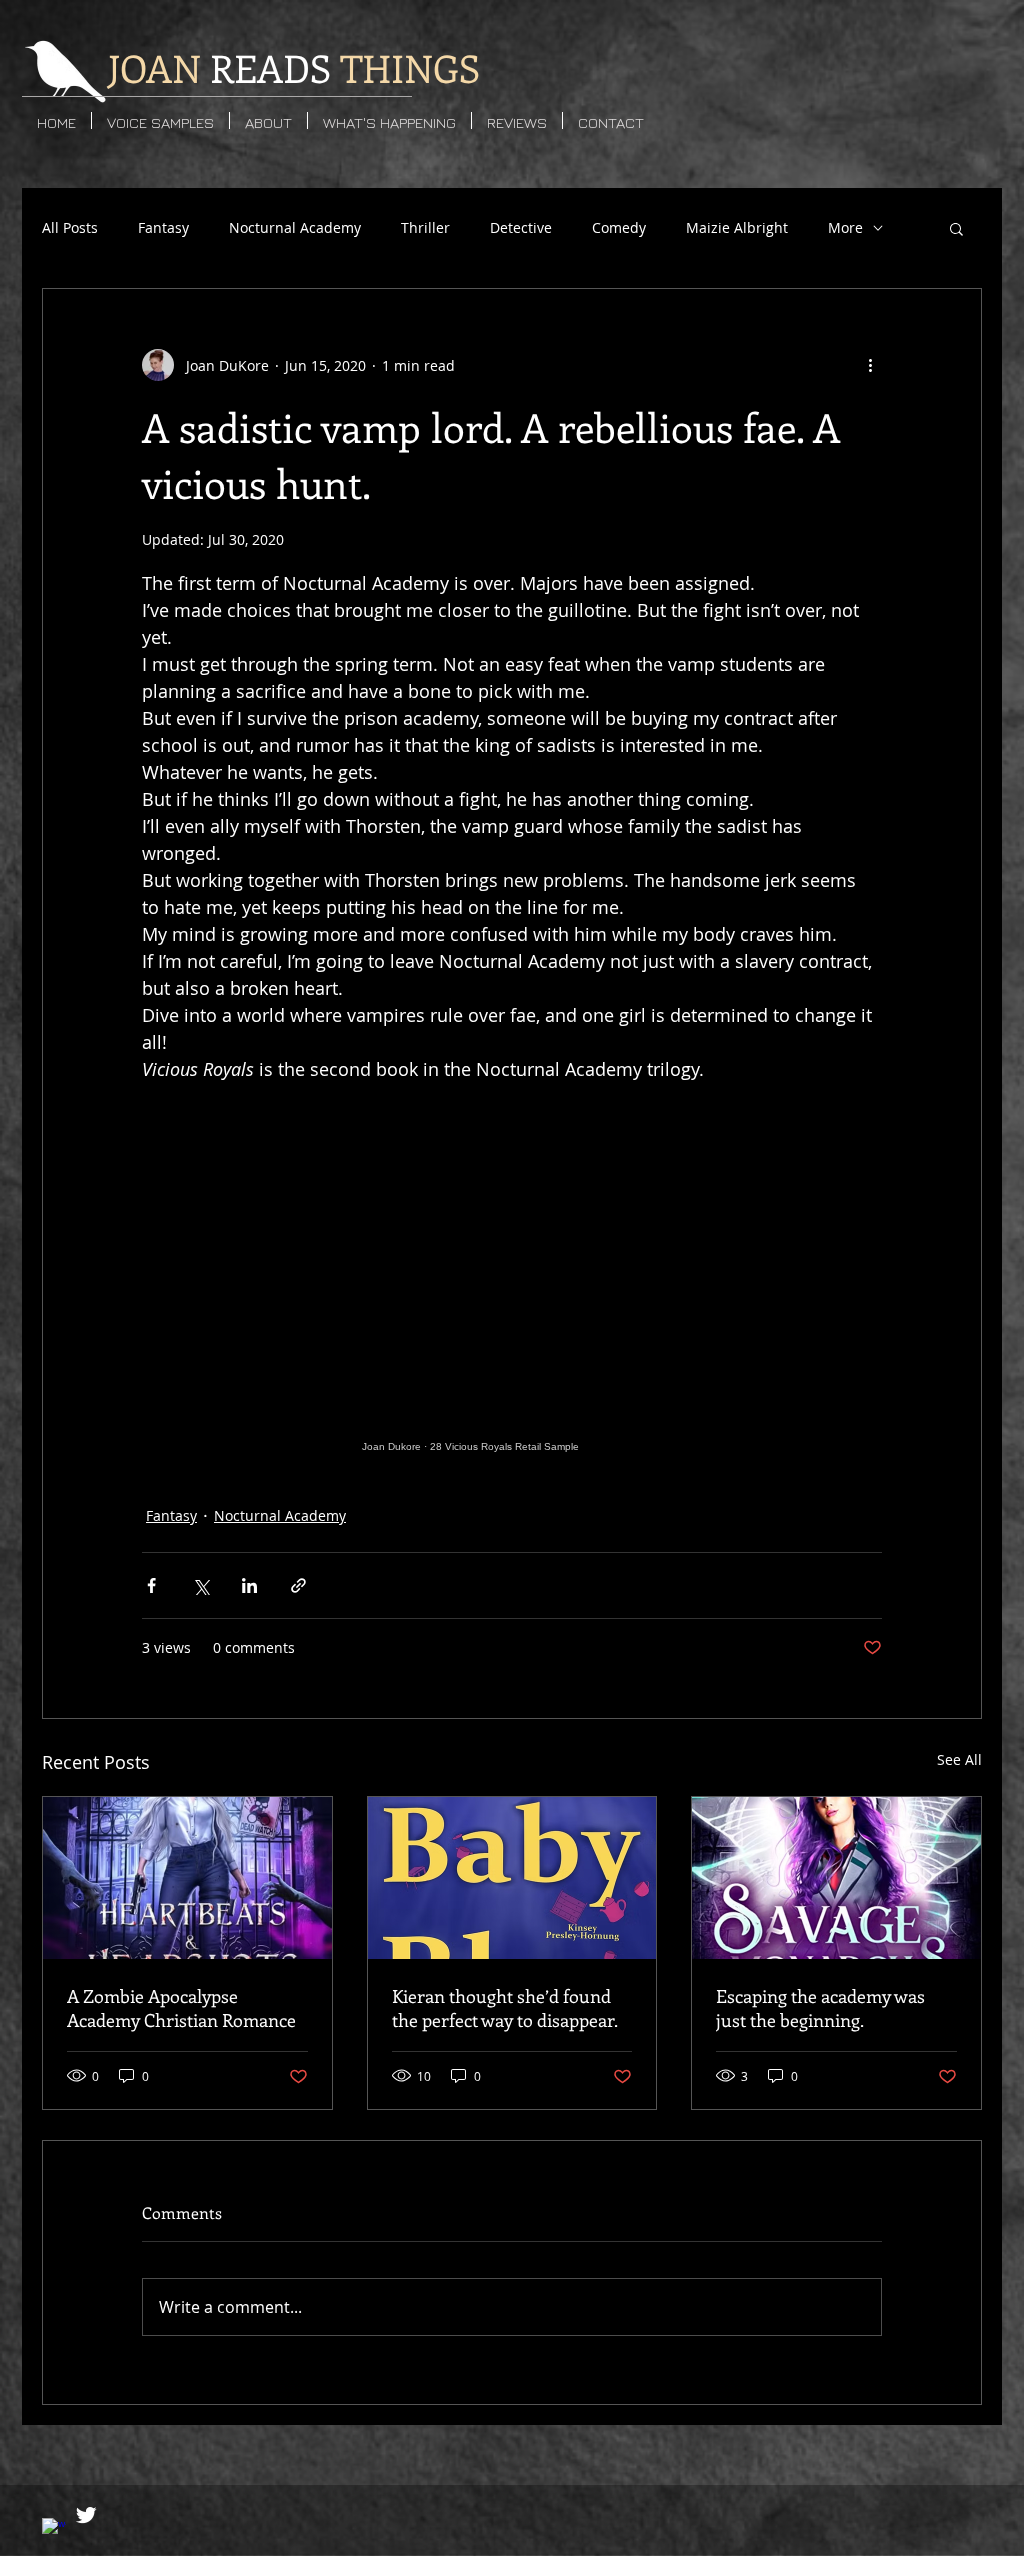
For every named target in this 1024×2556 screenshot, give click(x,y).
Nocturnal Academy (295, 227)
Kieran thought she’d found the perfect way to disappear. (505, 2008)
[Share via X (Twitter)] (200, 1585)
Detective (521, 227)
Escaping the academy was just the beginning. (820, 2008)
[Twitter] (86, 2515)
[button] (956, 228)
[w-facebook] (54, 2530)
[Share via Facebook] (151, 1585)
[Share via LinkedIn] (249, 1585)
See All (959, 1759)
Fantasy (163, 227)
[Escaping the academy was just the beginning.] (836, 1878)
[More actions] (870, 365)
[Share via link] (298, 1585)
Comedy (619, 227)
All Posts (70, 227)
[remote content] (512, 1294)
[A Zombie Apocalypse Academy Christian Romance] (187, 1878)
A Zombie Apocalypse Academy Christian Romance (181, 2008)
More (845, 227)
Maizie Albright (737, 227)
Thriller (425, 227)
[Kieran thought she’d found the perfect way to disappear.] (512, 1878)
